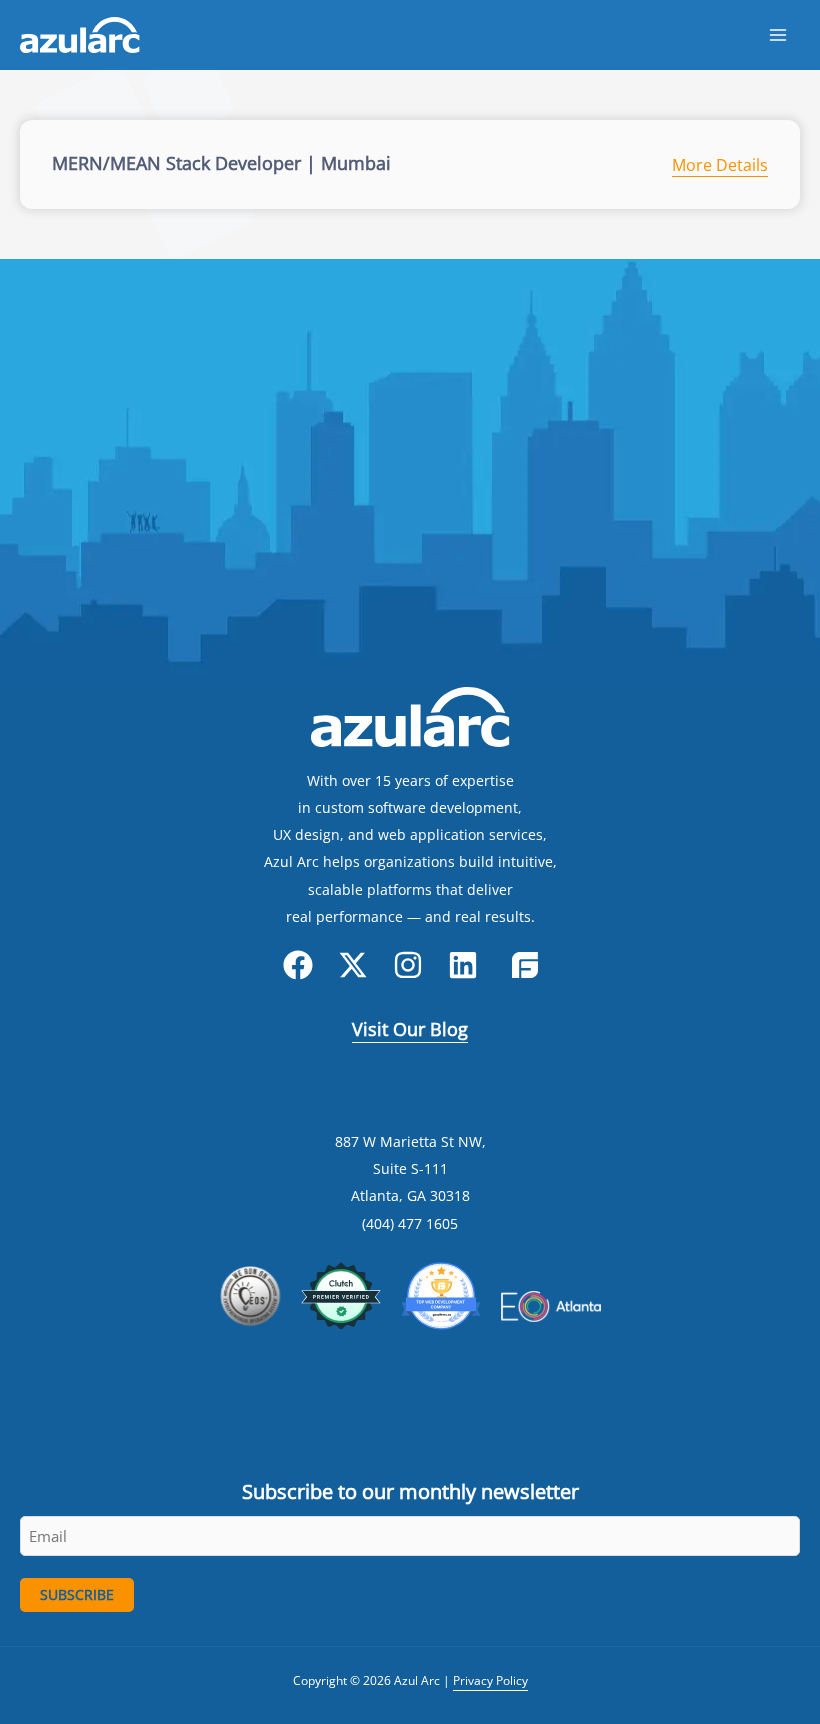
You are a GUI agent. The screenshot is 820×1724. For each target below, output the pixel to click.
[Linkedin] (463, 965)
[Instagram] (408, 965)
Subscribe (77, 1594)
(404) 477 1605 (410, 1223)
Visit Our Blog (410, 1029)
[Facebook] (298, 965)
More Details (720, 165)
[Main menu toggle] (778, 35)
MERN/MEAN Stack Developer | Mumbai (221, 163)
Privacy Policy (490, 1680)
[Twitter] (353, 965)
